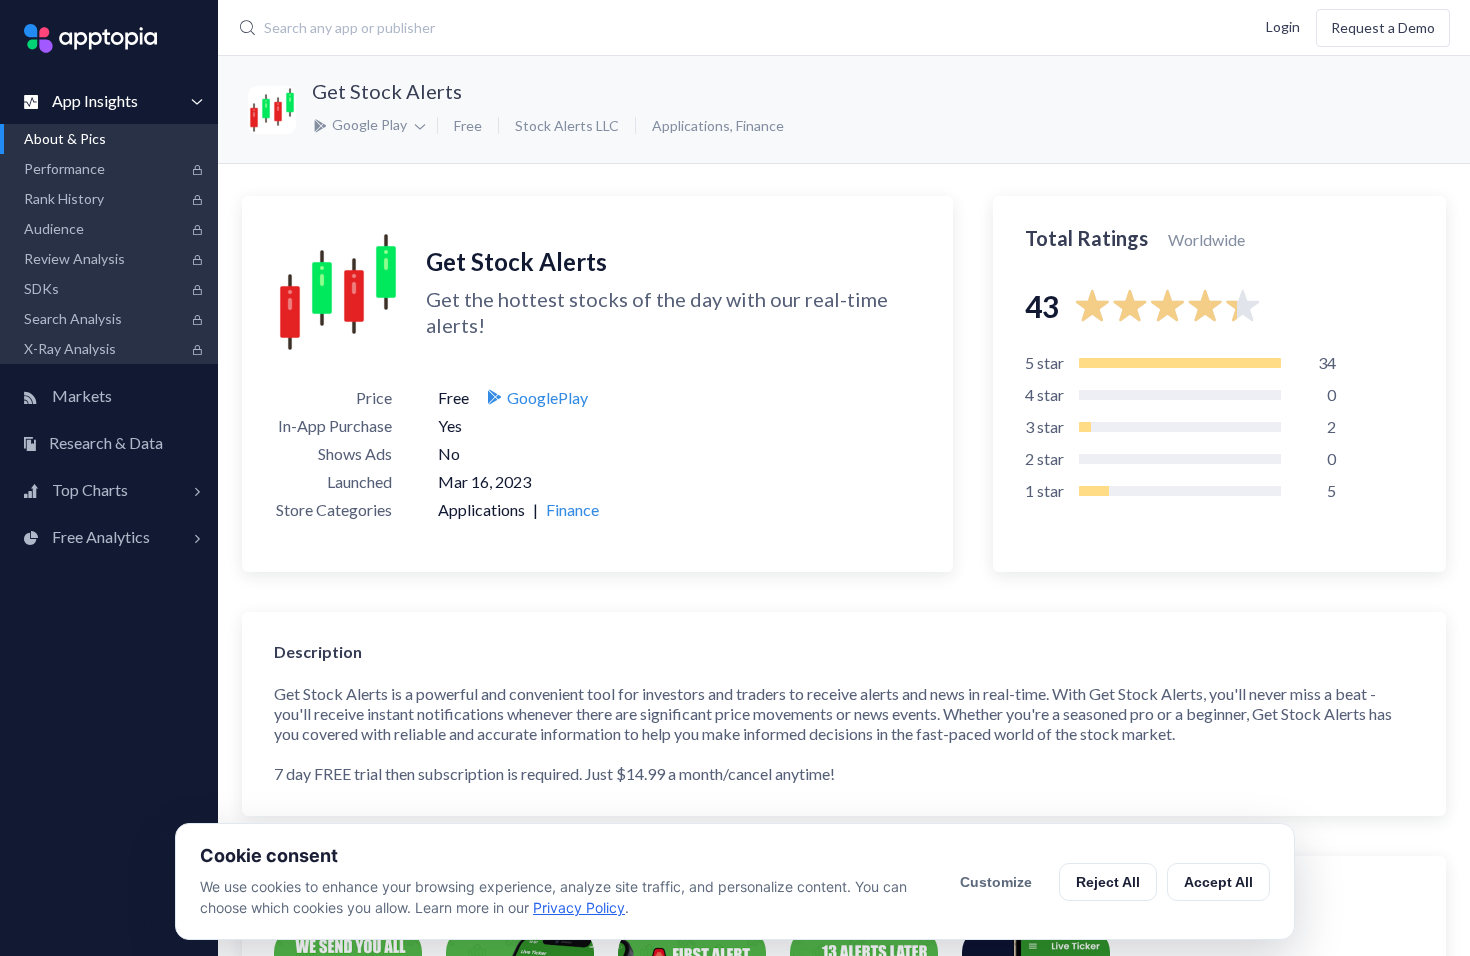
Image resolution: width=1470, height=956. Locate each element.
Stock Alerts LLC (567, 125)
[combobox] (620, 28)
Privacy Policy (579, 907)
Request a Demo (1383, 27)
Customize (996, 882)
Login (1283, 25)
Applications (691, 125)
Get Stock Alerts (387, 91)
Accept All (1218, 882)
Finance (760, 125)
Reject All (1108, 882)
